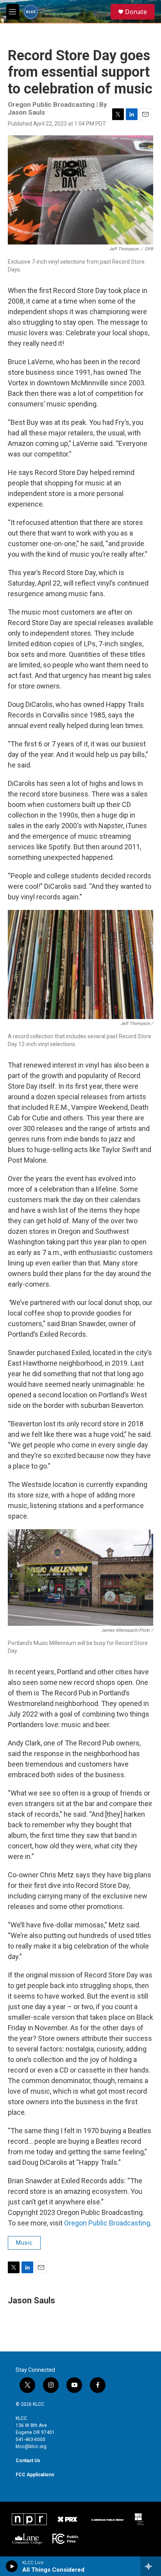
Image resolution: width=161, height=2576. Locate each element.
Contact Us (28, 2461)
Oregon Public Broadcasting (107, 2223)
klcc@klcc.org (31, 2447)
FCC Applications (35, 2475)
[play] (12, 2566)
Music (24, 2243)
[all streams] (151, 2566)
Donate (136, 12)
